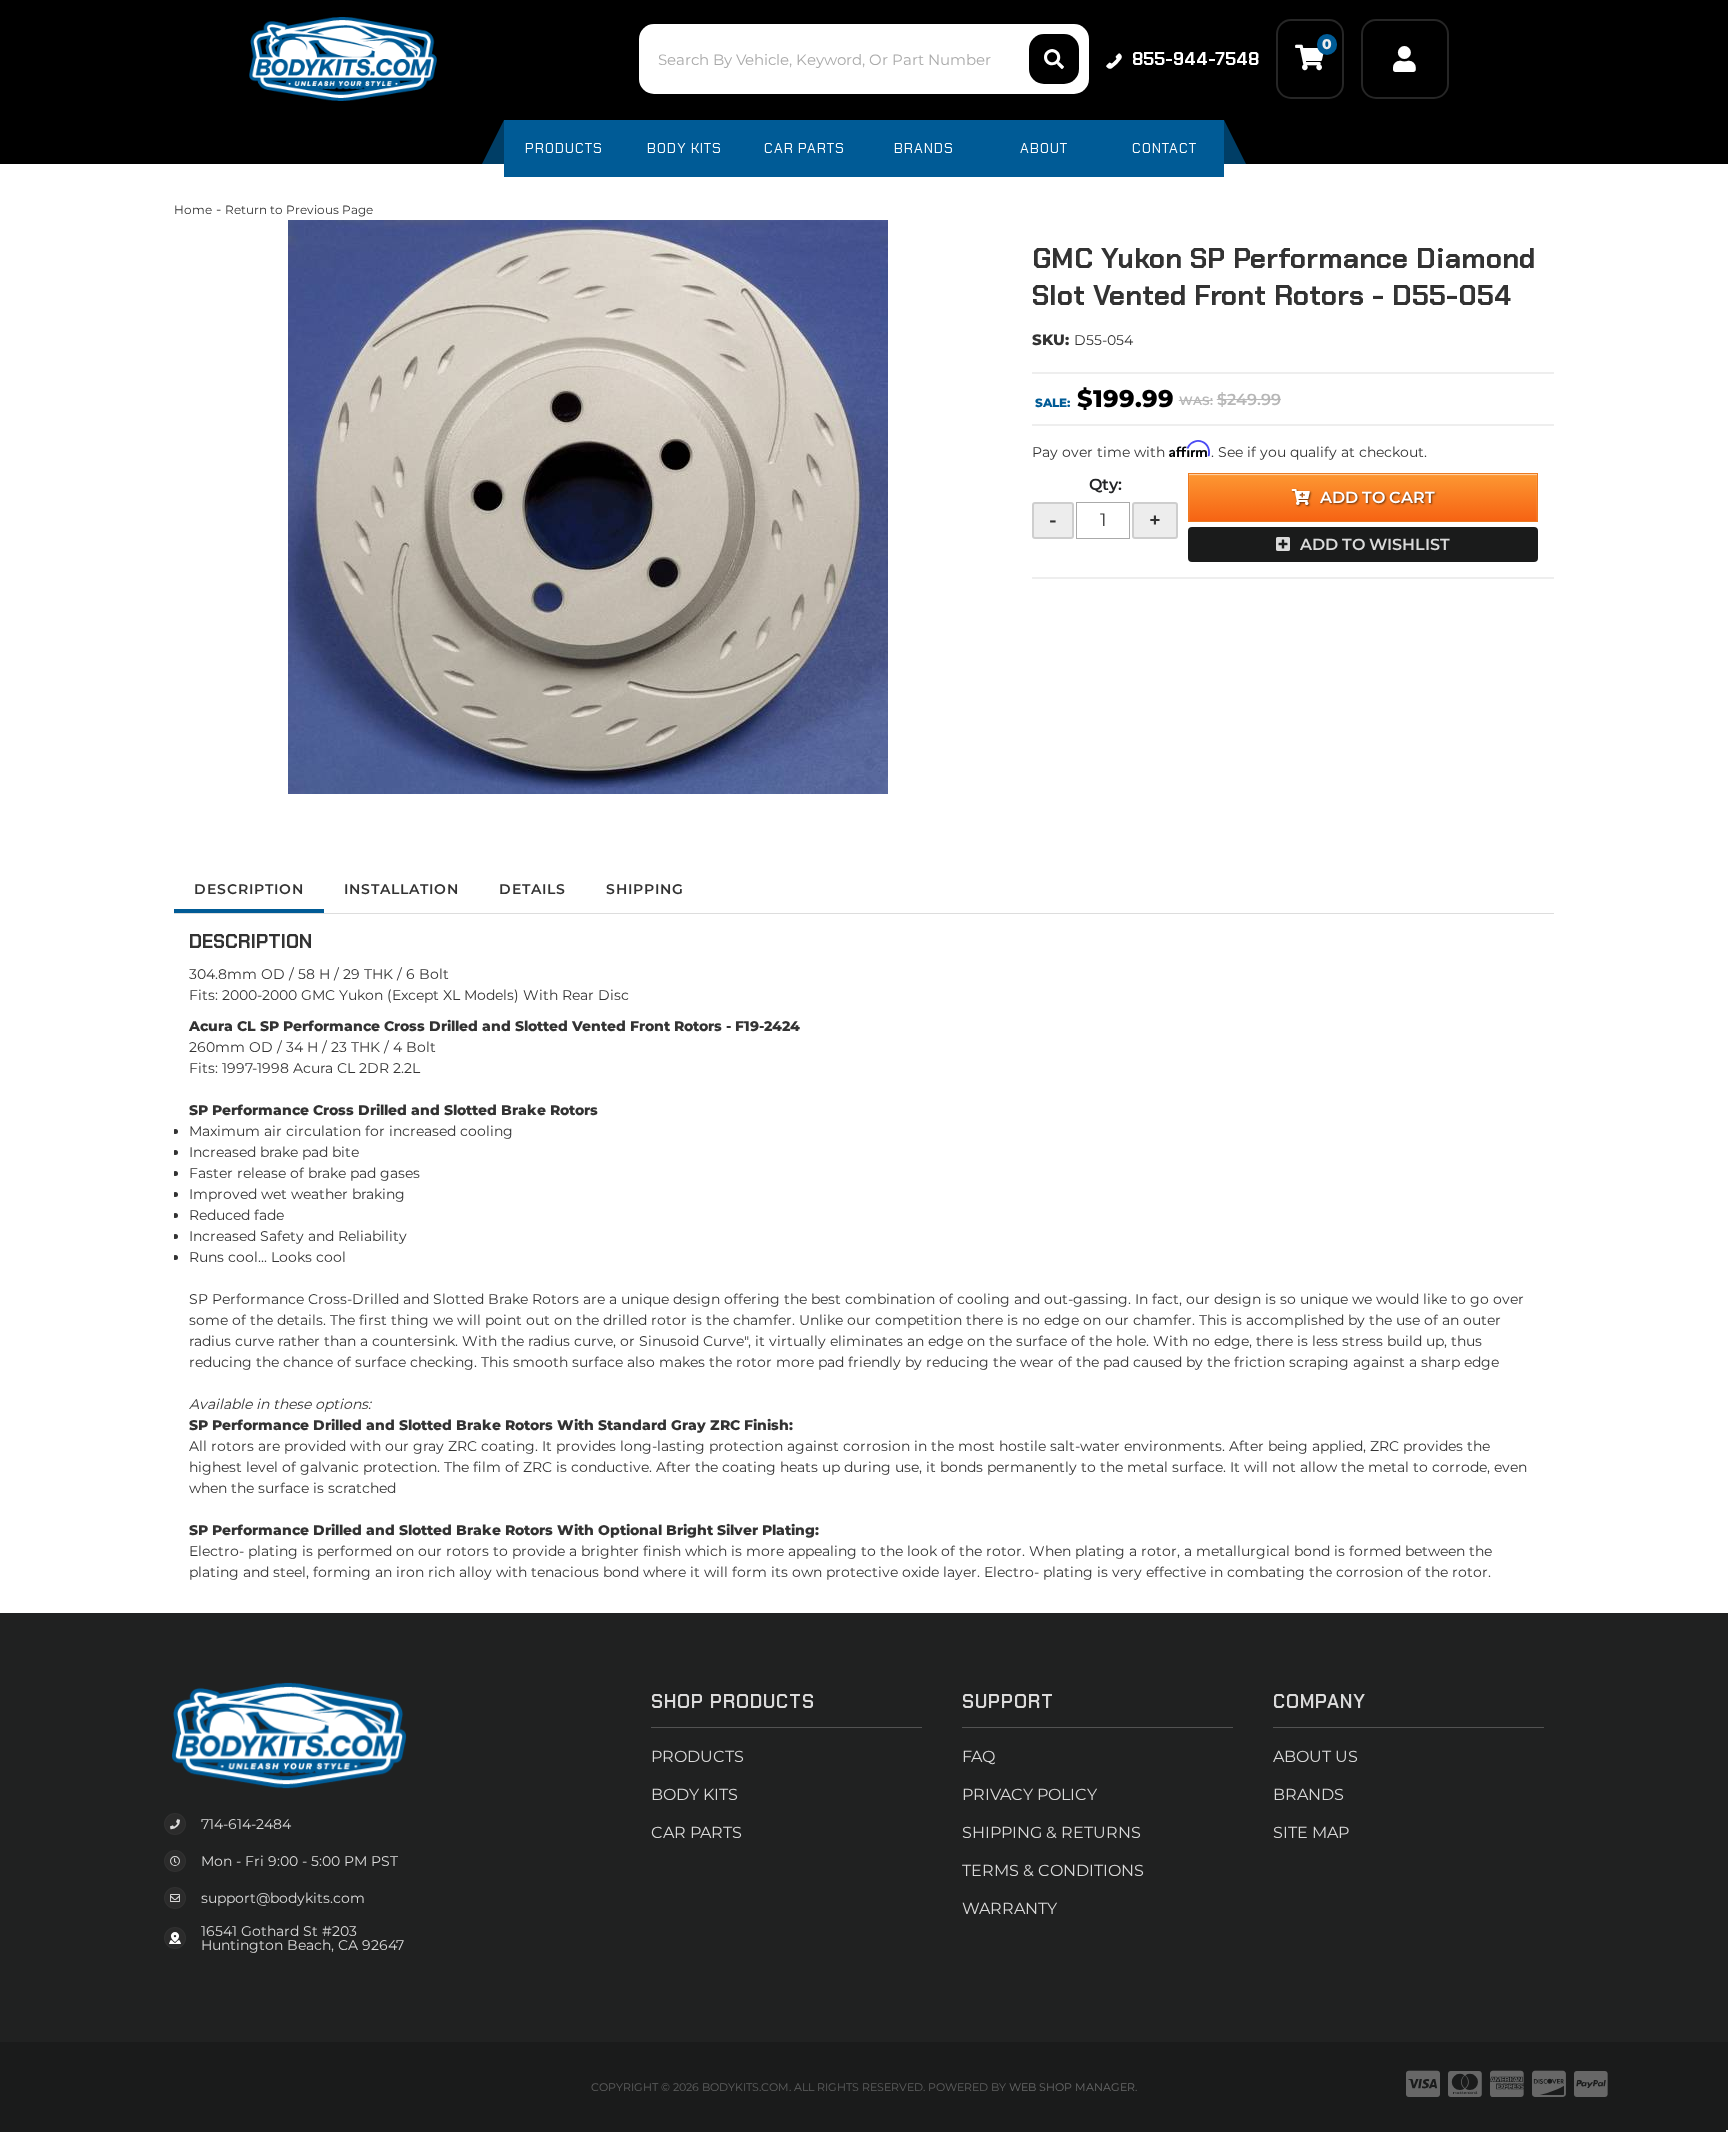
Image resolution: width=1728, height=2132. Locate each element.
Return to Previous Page (299, 209)
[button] (863, 59)
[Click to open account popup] (1405, 59)
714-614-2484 (246, 1824)
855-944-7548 (1195, 59)
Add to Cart (1377, 497)
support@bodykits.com (283, 1898)
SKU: (1050, 339)
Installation (401, 889)
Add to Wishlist (1375, 544)
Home (193, 209)
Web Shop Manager (1072, 2087)
